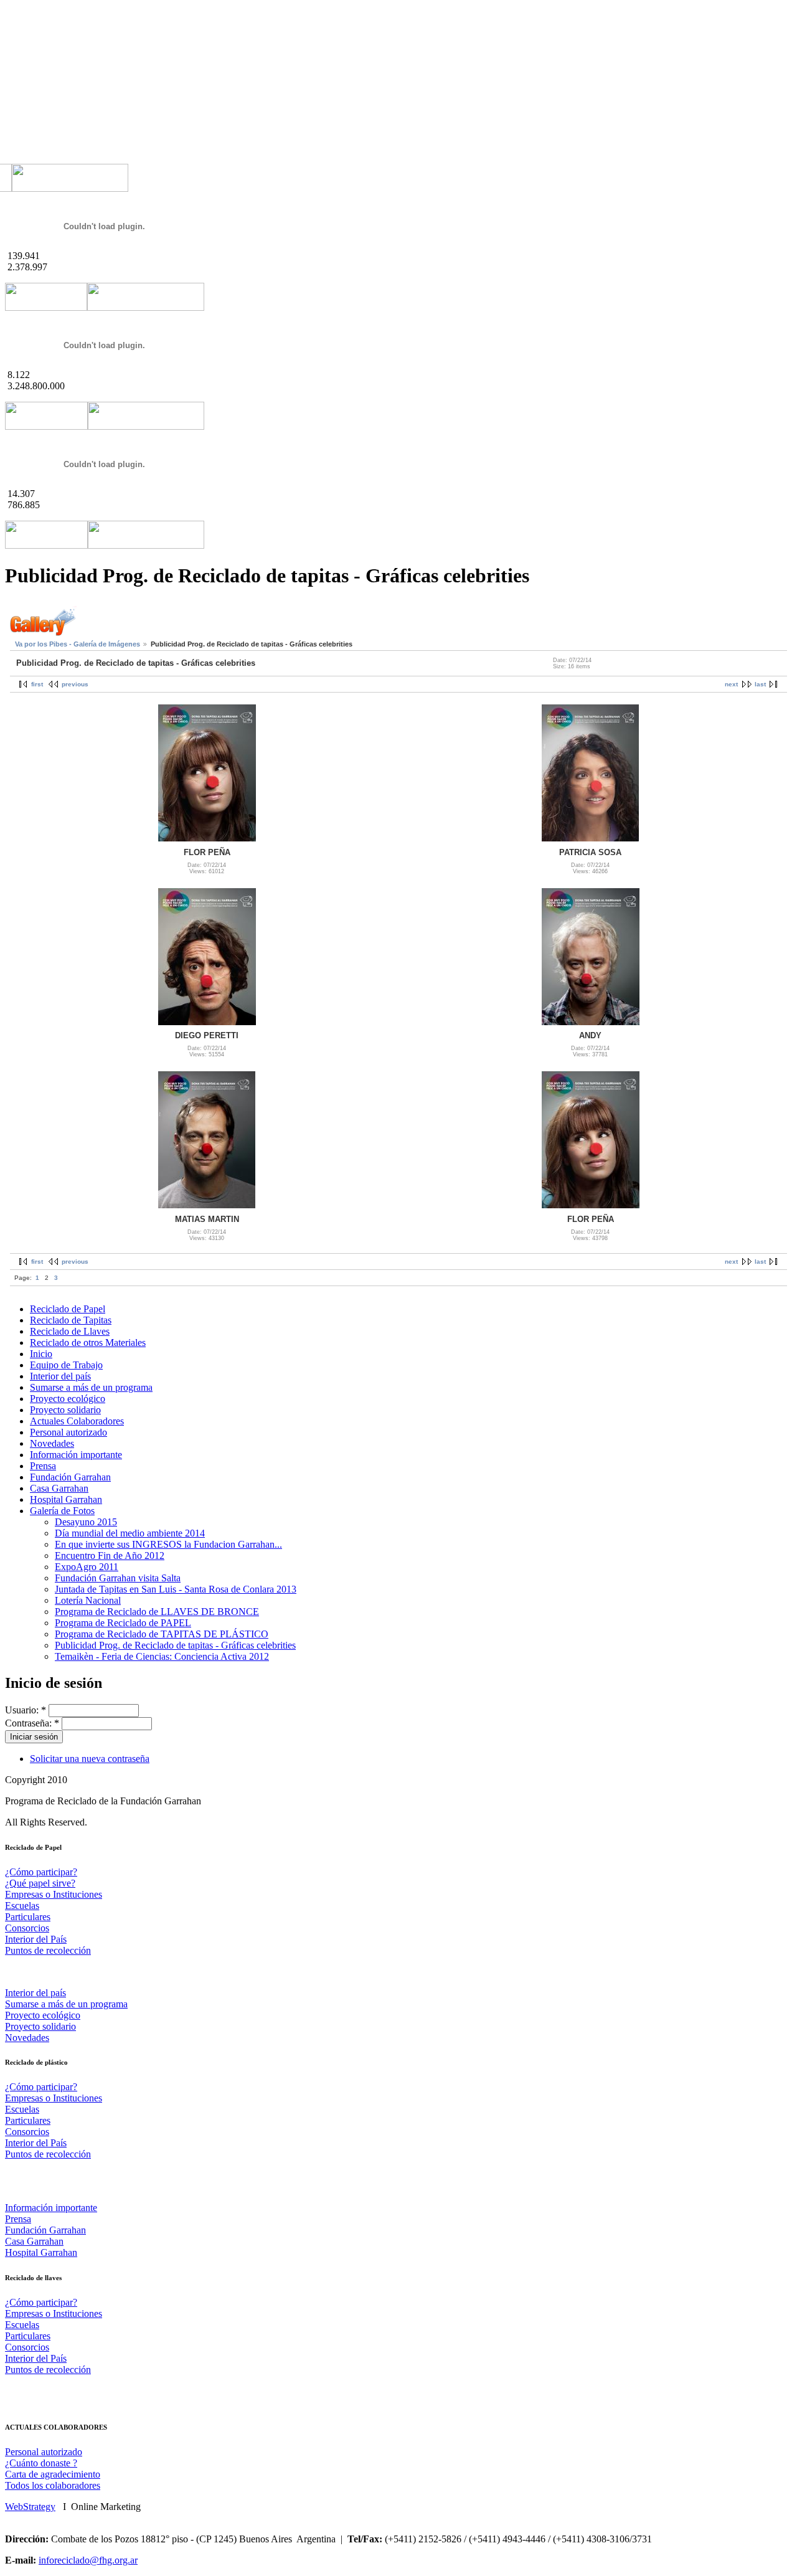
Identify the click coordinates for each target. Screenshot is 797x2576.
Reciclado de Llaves (70, 1331)
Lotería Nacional (88, 1600)
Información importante (76, 1455)
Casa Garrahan (59, 1488)
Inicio (41, 1354)
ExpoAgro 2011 (87, 1567)
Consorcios (27, 1928)
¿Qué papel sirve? (40, 1883)
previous (75, 684)
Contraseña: (32, 1723)
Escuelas (22, 1906)
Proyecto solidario (65, 1410)
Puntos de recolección (48, 1950)
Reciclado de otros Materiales (88, 1342)
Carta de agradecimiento (53, 2474)
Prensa (43, 1466)
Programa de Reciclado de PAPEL (123, 1623)
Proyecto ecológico (68, 1399)
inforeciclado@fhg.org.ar (88, 2560)
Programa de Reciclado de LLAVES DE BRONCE (157, 1612)
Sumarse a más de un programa (91, 1387)
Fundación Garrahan (70, 1477)
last (760, 684)
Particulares (28, 1917)
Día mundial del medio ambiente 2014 (130, 1533)
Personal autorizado (68, 1432)
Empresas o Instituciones (54, 1894)
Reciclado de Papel (68, 1309)
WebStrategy (30, 2507)
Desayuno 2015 (86, 1522)
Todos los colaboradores (53, 2485)
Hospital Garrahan (66, 1499)
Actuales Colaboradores (77, 1421)
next (731, 684)
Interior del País (36, 1939)
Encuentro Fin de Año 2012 (110, 1556)
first (37, 684)
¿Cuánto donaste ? (41, 2463)
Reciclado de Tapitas (71, 1320)
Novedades (52, 1443)
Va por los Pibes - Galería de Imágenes (78, 644)
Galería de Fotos (62, 1511)
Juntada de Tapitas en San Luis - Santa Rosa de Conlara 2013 (176, 1589)
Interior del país (60, 1376)
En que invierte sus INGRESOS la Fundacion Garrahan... (168, 1544)
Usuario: (26, 1710)
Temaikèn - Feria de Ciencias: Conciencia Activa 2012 (162, 1656)
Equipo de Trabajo (66, 1365)
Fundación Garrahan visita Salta (118, 1578)
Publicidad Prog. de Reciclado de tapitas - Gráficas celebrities (175, 1645)
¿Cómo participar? (41, 1872)
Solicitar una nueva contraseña (90, 1759)
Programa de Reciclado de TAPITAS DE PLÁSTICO (162, 1634)
